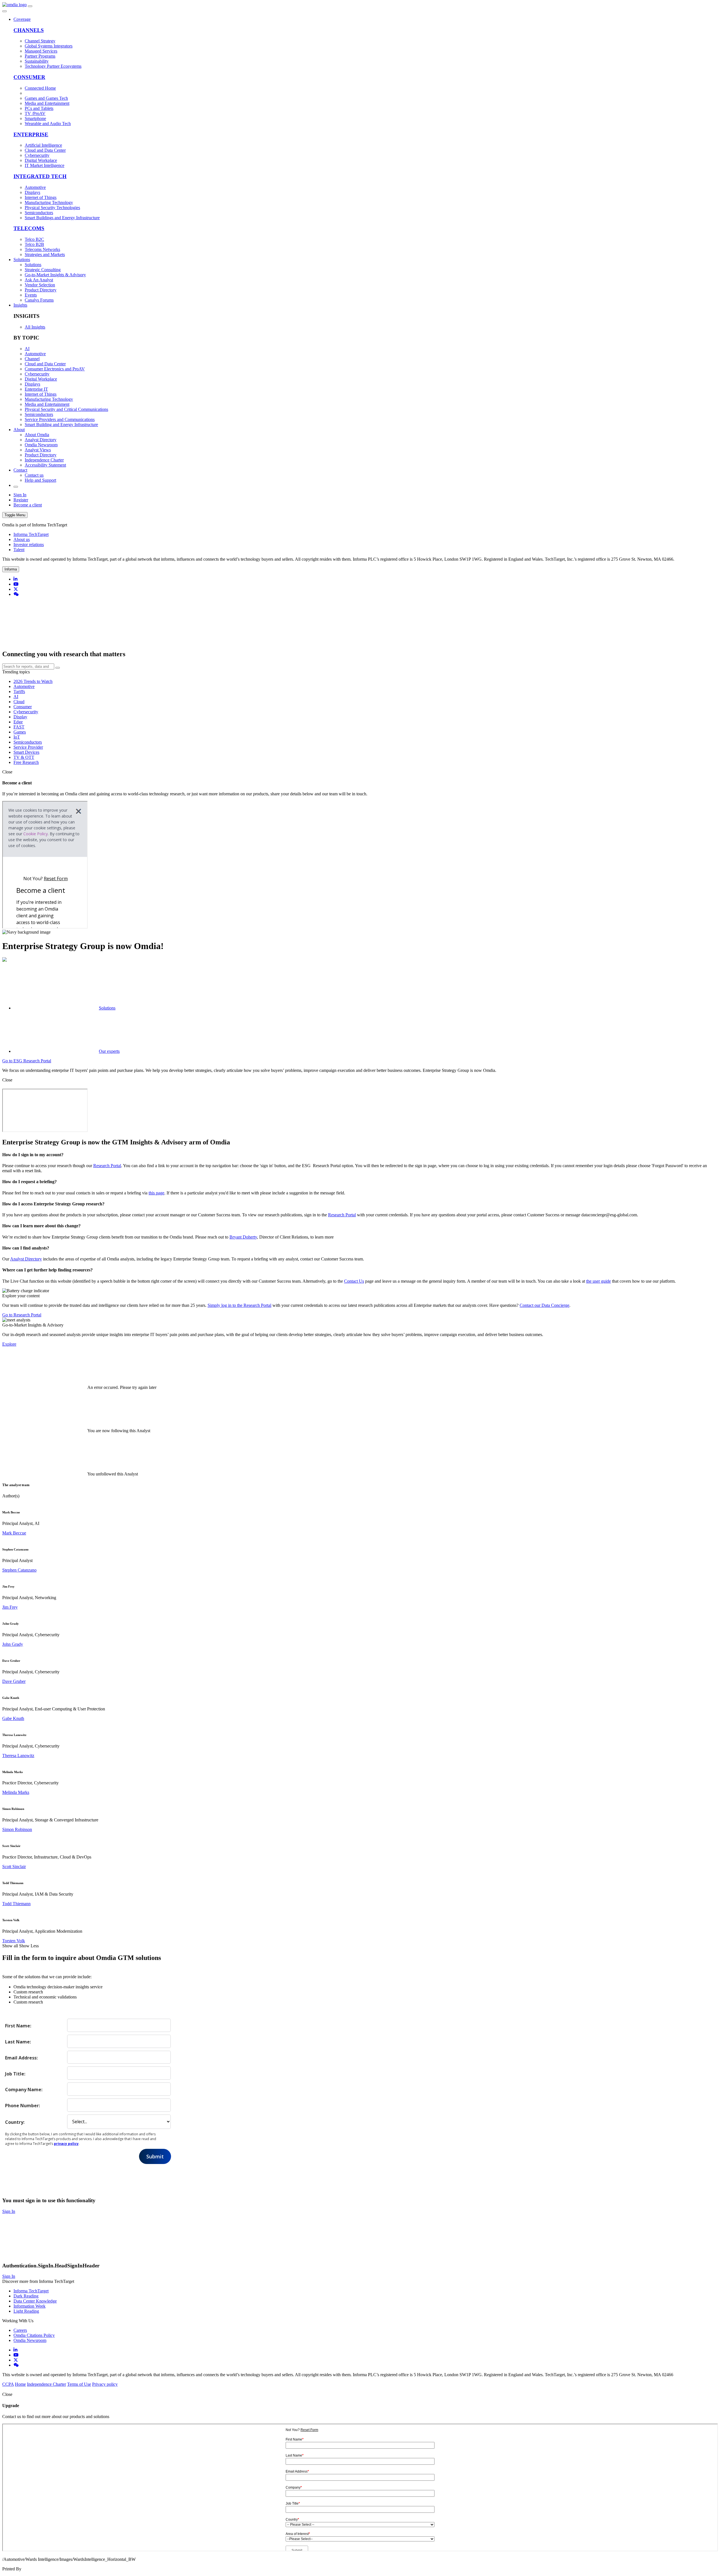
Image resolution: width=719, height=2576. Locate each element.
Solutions (22, 260)
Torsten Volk (14, 1941)
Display (20, 717)
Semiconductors (28, 742)
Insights (20, 305)
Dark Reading (26, 2296)
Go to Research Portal (22, 1315)
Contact (20, 470)
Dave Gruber (14, 1681)
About (19, 430)
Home (20, 2384)
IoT (17, 737)
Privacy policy (105, 2384)
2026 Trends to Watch (33, 681)
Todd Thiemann (16, 1904)
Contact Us (354, 1281)
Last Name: (18, 2042)
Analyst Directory (26, 1259)
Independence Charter (46, 2384)
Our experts (109, 1051)
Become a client (28, 505)
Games (20, 732)
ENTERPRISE (31, 134)
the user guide (599, 1281)
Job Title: (15, 2074)
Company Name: (24, 2089)
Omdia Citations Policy (34, 2335)
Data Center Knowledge (35, 2301)
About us (22, 539)
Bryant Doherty (243, 1237)
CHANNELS (29, 30)
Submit (155, 2156)
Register (21, 500)
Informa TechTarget (31, 534)
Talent (19, 550)
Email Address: (21, 2058)
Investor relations (29, 545)
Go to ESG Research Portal (27, 1061)
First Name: (18, 2026)
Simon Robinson (17, 1829)
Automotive (24, 686)
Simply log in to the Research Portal (239, 1305)
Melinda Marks (16, 1792)
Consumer (23, 707)
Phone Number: (22, 2105)
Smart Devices (26, 752)
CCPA (8, 2384)
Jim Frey (10, 1607)
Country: (15, 2122)
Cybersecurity (26, 712)
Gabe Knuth (13, 1718)
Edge (18, 722)
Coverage (22, 19)
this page (156, 1193)
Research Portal (107, 1166)
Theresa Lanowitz (18, 1756)
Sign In (20, 495)
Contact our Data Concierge (544, 1305)
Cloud (19, 702)
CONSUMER (29, 77)
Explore (9, 1344)
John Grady (13, 1644)
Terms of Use (79, 2384)
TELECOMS (29, 228)
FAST (19, 727)
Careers (20, 2330)
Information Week (29, 2306)
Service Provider (28, 747)
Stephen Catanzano (19, 1570)
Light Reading (26, 2311)
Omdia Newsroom (30, 2340)
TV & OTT (24, 757)
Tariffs (19, 691)
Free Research (26, 762)
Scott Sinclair (14, 1867)
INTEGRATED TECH (40, 176)
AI (16, 697)
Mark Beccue (14, 1533)
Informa (11, 569)
